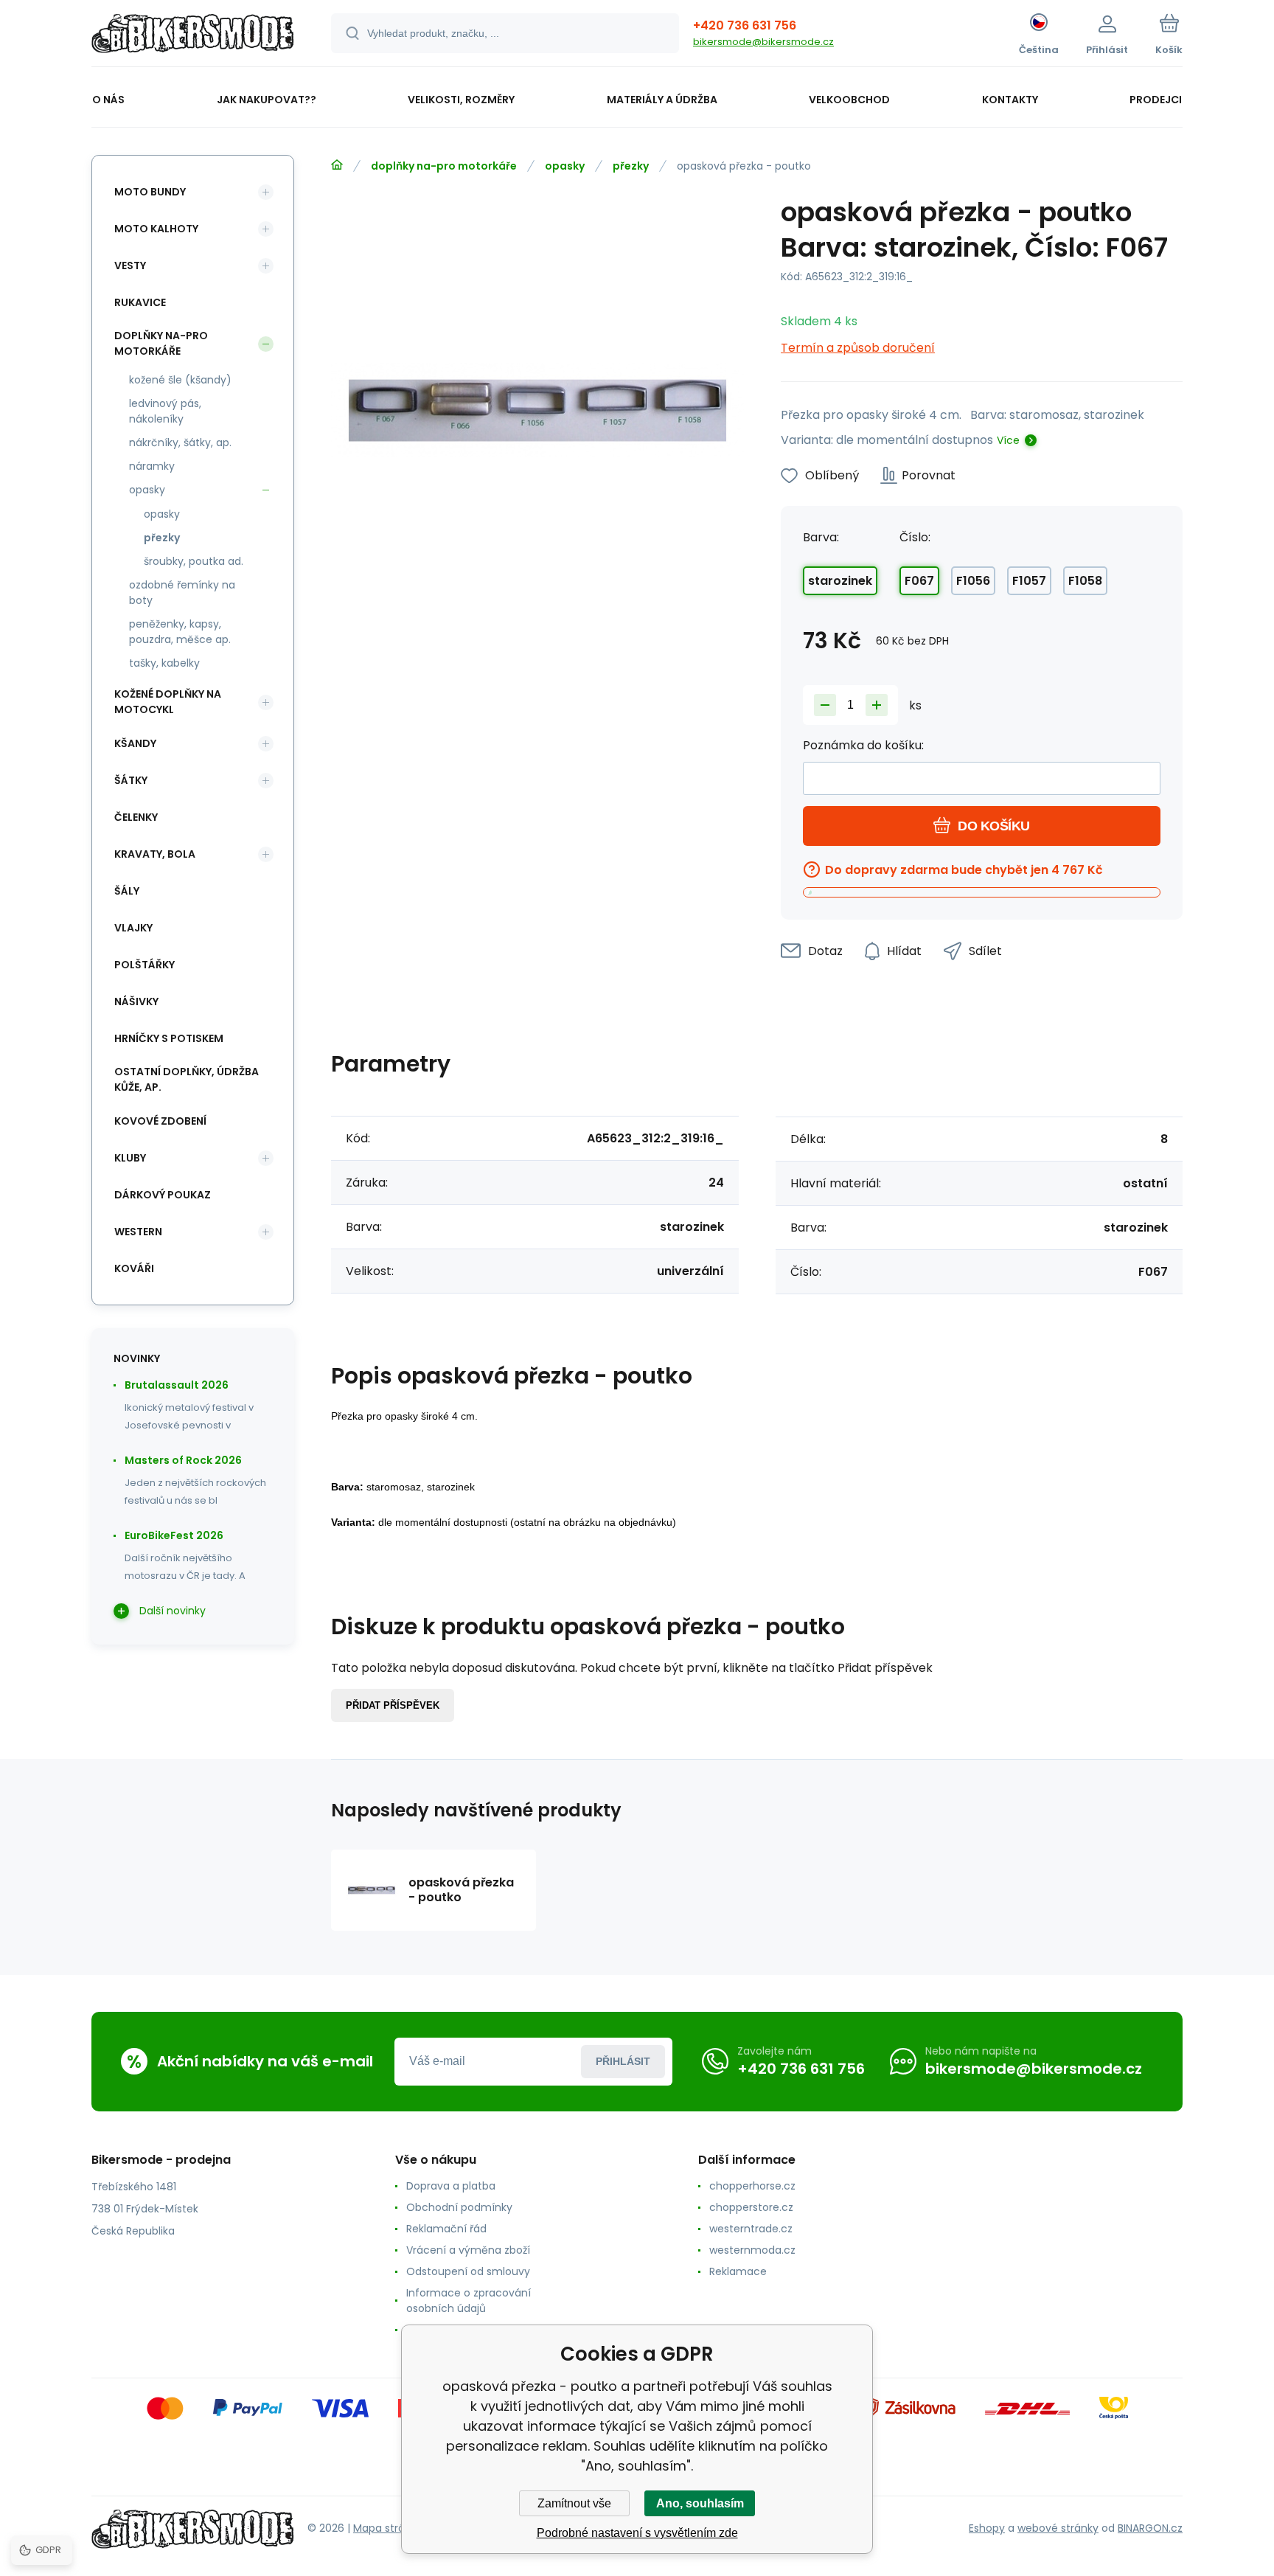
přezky (631, 166)
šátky (131, 780)
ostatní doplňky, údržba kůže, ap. (187, 1079)
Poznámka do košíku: (863, 745)
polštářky (145, 965)
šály (127, 891)
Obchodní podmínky (459, 2207)
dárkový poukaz (163, 1195)
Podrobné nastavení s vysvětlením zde (637, 2533)
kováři (134, 1268)
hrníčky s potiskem (169, 1038)
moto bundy (150, 192)
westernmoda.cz (752, 2250)
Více (1008, 440)
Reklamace (738, 2271)
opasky (565, 166)
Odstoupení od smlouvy (468, 2271)
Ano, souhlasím (700, 2503)
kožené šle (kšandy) (180, 380)
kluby (130, 1158)
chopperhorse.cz (752, 2186)
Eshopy (987, 2528)
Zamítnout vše (574, 2503)
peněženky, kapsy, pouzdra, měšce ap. (180, 632)
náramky (152, 466)
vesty (130, 265)
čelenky (136, 817)
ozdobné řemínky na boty (182, 593)
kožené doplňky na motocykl (168, 702)
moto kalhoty (156, 229)
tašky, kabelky (164, 663)
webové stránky (1058, 2528)
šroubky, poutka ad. (194, 561)
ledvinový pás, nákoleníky (165, 411)
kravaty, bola (155, 854)
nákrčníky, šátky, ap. (180, 442)
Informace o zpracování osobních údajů (469, 2301)
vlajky (133, 928)
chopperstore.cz (751, 2207)
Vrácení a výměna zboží (468, 2250)
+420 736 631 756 (745, 25)
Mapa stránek (388, 2528)
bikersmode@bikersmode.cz (763, 42)
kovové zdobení (160, 1121)
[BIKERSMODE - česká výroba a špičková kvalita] (337, 165)
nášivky (136, 1001)
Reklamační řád (446, 2229)
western (138, 1232)
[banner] (193, 35)
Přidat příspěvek (393, 1705)
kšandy (135, 743)
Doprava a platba (451, 2186)
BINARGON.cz (1150, 2528)
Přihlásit (623, 2061)
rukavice (140, 302)
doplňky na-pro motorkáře (444, 166)
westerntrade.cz (751, 2229)
